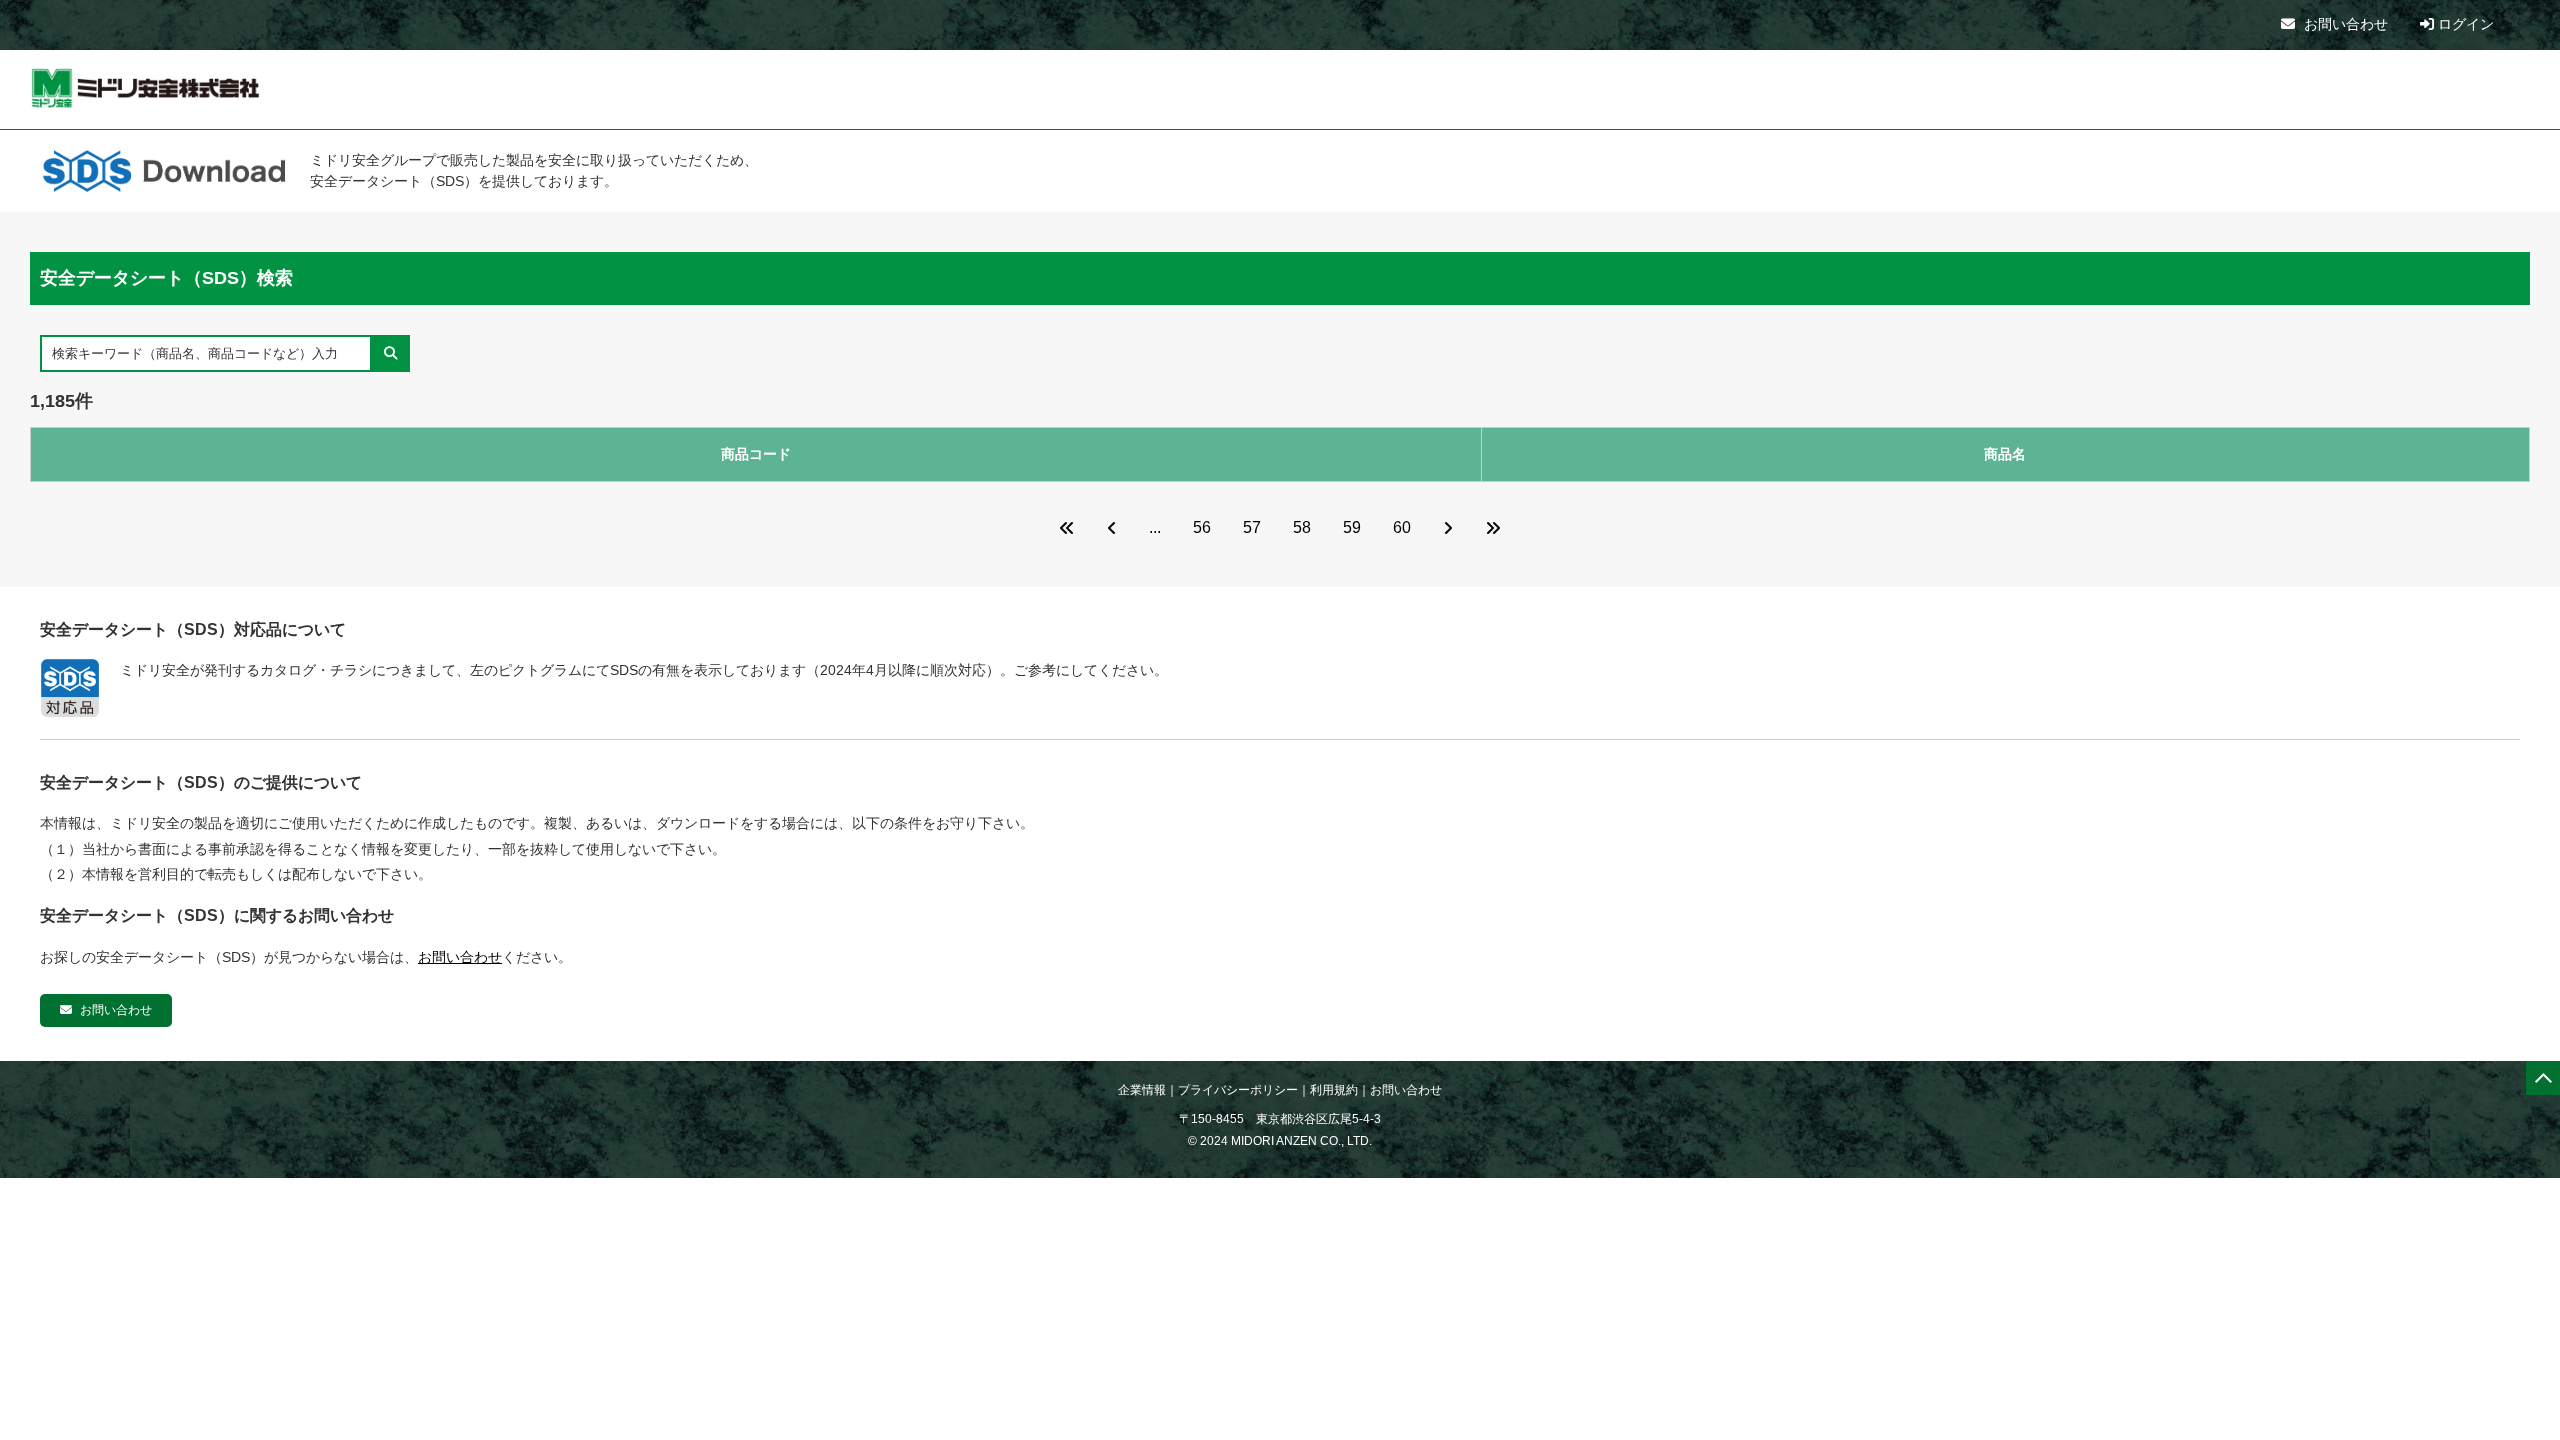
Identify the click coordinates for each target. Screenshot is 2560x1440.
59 (1352, 527)
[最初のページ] (1067, 528)
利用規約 (1334, 1090)
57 (1252, 527)
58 (1302, 527)
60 (1402, 527)
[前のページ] (1112, 528)
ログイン (2464, 24)
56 (1202, 527)
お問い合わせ (2344, 24)
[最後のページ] (1493, 528)
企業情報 (1142, 1090)
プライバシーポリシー (1238, 1090)
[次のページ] (1448, 528)
